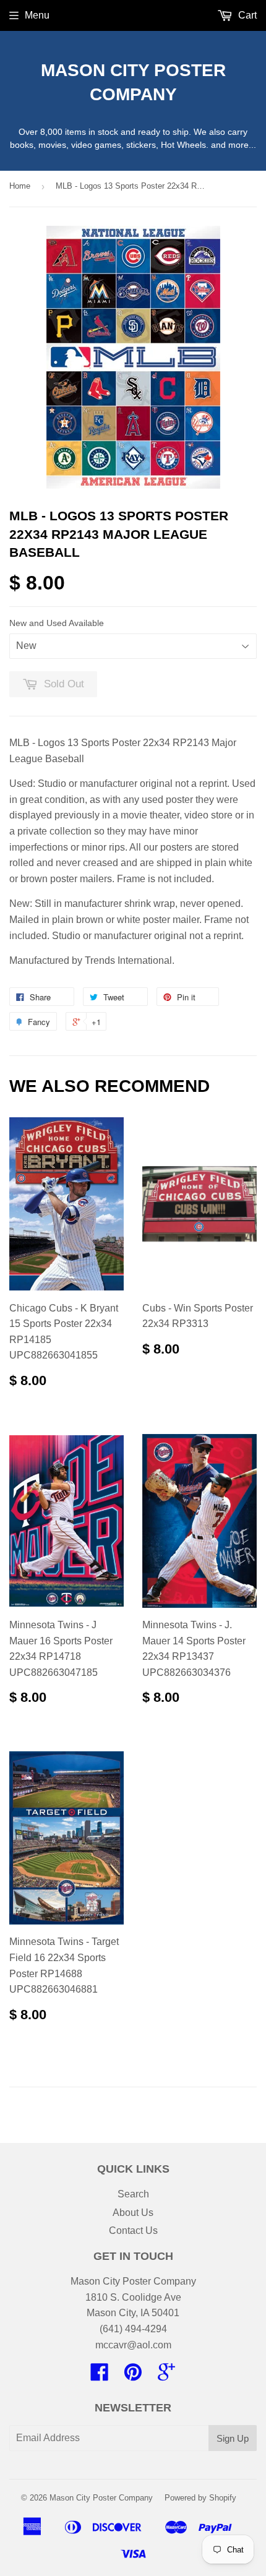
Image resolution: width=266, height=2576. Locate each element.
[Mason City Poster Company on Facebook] (100, 2376)
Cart (246, 15)
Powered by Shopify (200, 2498)
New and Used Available (57, 623)
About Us (133, 2213)
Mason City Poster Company (133, 82)
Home (20, 186)
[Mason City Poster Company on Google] (166, 2376)
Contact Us (133, 2230)
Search (133, 2194)
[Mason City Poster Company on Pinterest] (133, 2376)
